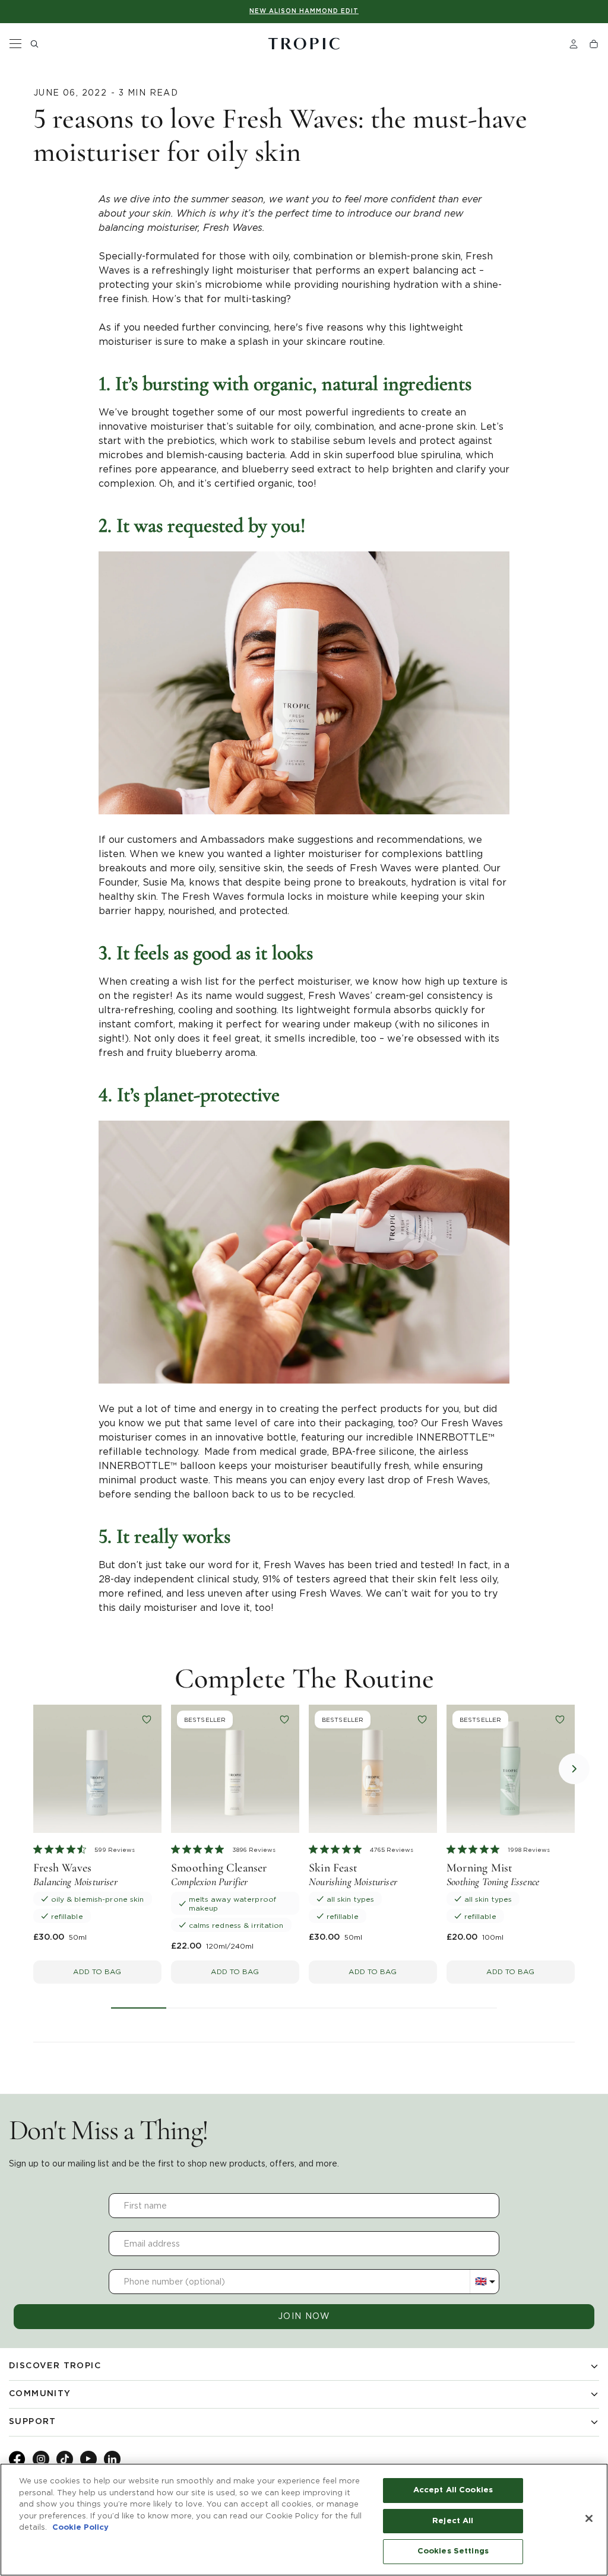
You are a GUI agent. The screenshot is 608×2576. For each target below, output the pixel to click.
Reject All (453, 2521)
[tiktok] (65, 2459)
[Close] (589, 2518)
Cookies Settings (453, 2551)
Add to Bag (97, 1971)
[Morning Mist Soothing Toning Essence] (511, 1769)
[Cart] (594, 44)
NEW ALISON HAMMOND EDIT (304, 11)
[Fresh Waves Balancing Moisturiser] (97, 1769)
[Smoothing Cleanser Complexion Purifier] (235, 1769)
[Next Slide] (574, 1769)
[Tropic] (304, 44)
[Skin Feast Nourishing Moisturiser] (373, 1769)
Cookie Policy (80, 2528)
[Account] (574, 44)
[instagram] (41, 2459)
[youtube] (88, 2459)
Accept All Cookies (453, 2490)
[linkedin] (112, 2459)
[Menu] (15, 44)
